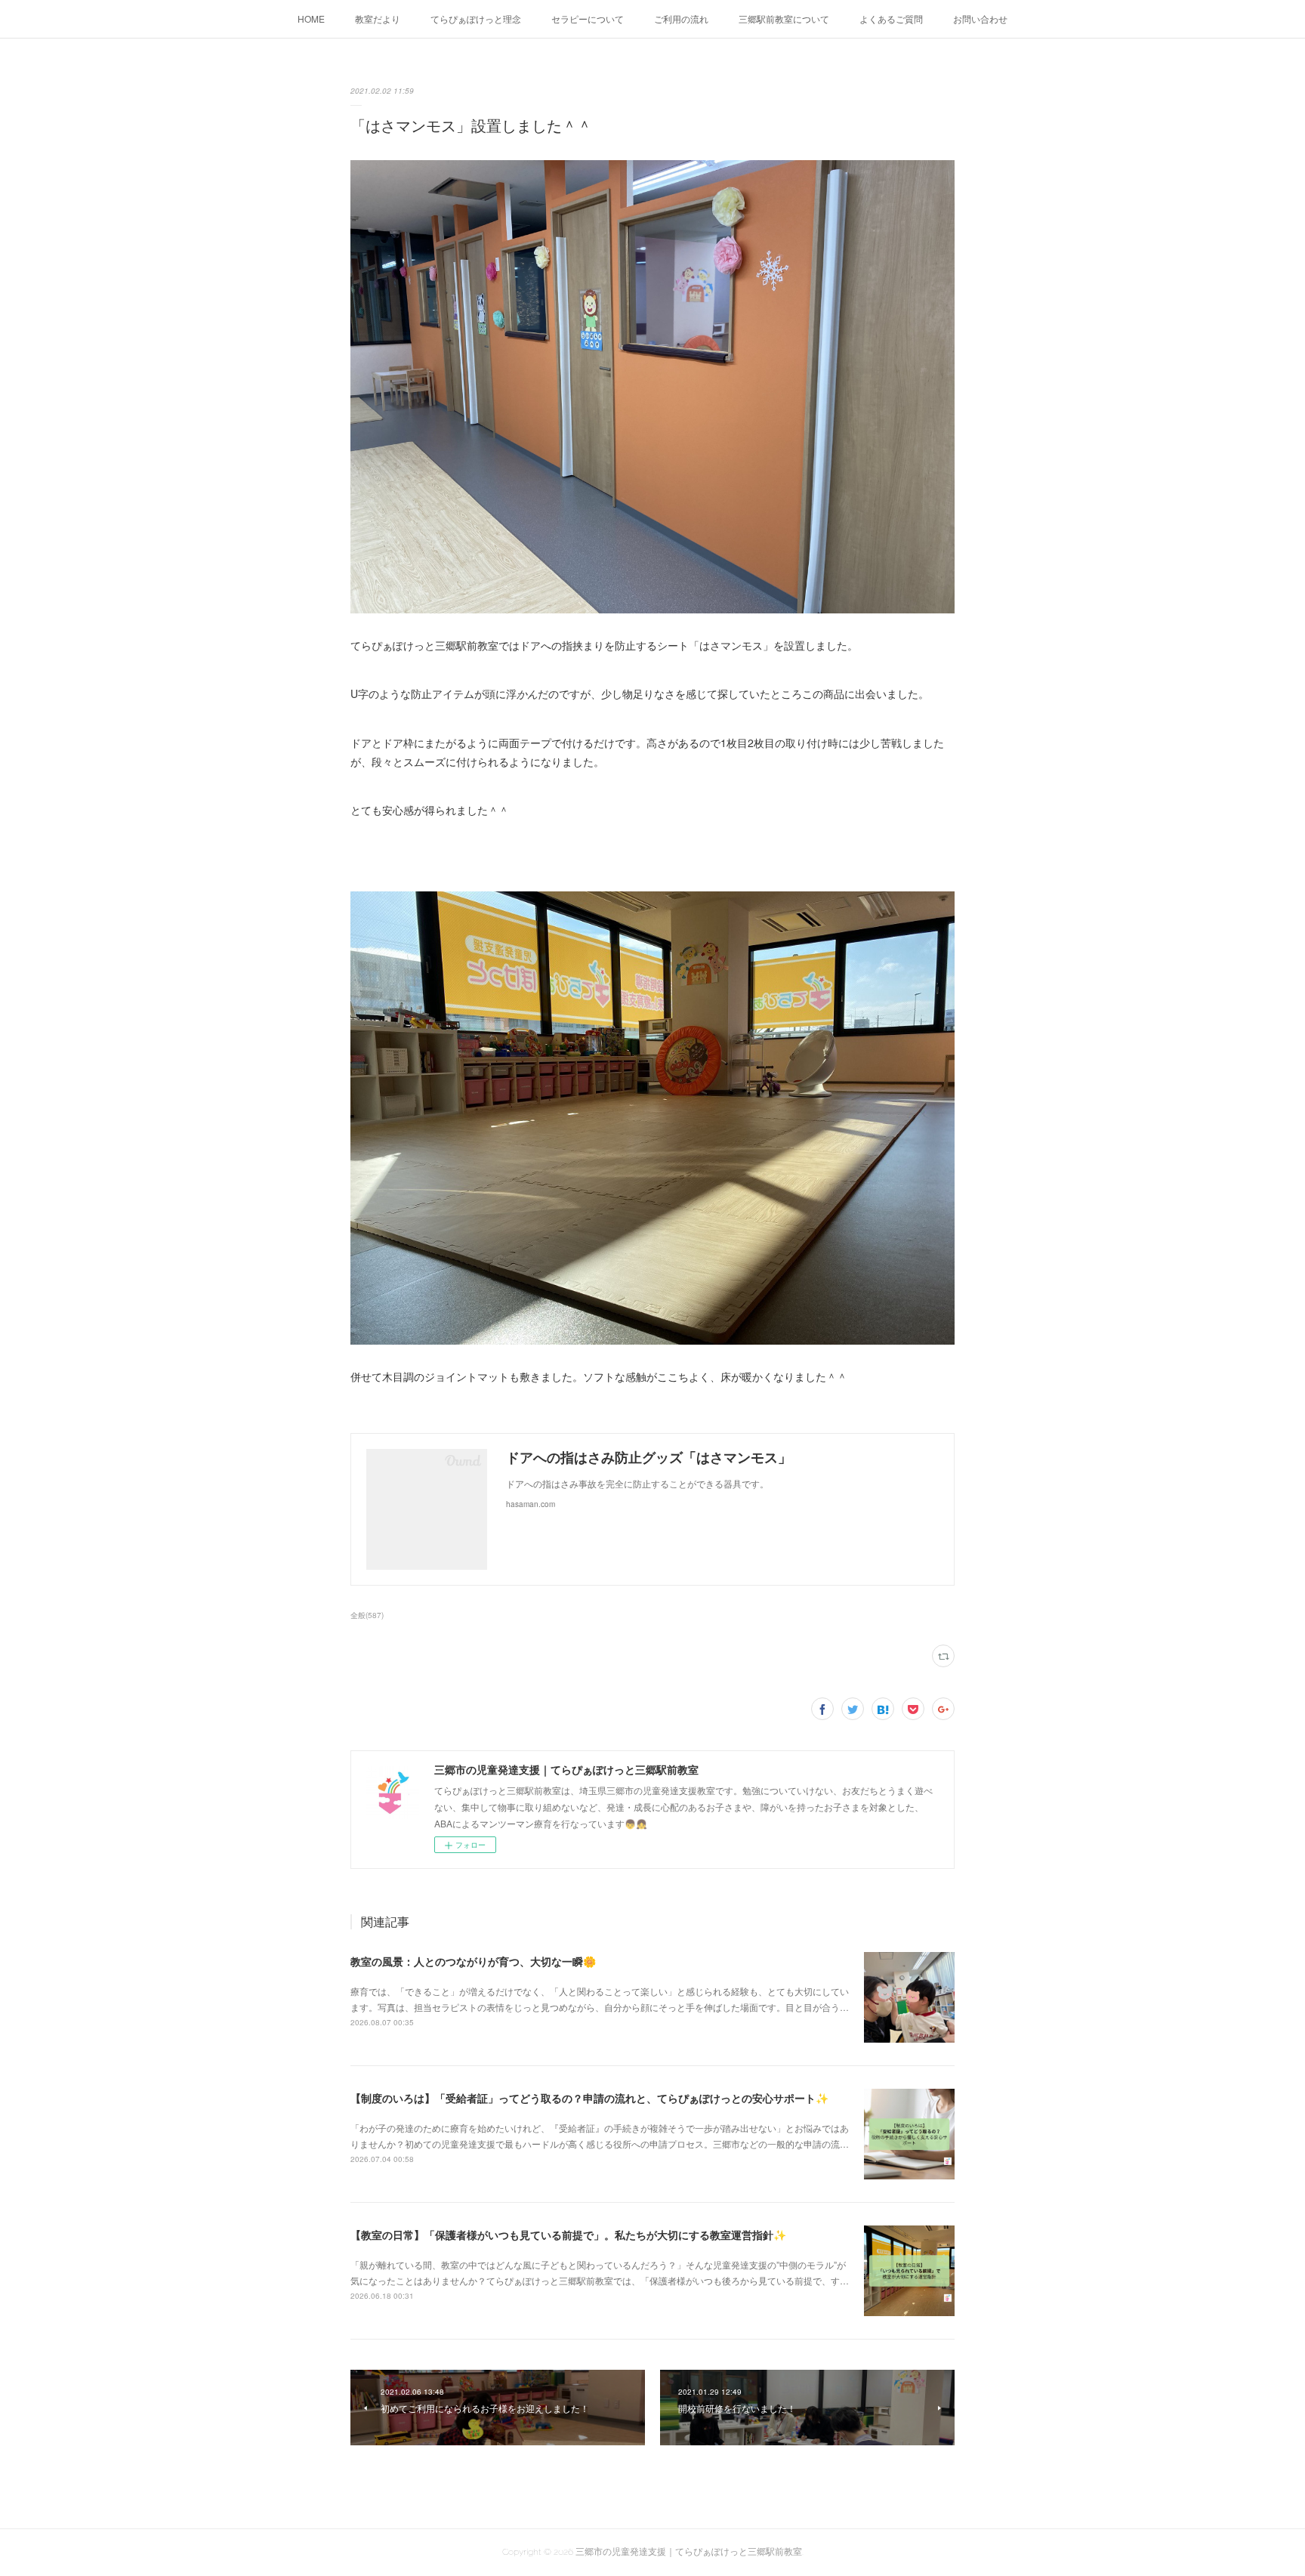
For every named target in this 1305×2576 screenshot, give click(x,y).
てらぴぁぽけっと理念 (476, 19)
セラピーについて (588, 19)
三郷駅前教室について (784, 19)
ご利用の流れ (681, 19)
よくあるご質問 (891, 19)
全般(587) (367, 1615)
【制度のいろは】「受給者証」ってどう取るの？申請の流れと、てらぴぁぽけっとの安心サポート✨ (589, 2098)
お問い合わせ (980, 19)
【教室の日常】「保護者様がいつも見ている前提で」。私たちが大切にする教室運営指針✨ (568, 2235)
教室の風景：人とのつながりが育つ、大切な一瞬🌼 (473, 1961)
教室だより (378, 19)
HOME (311, 19)
